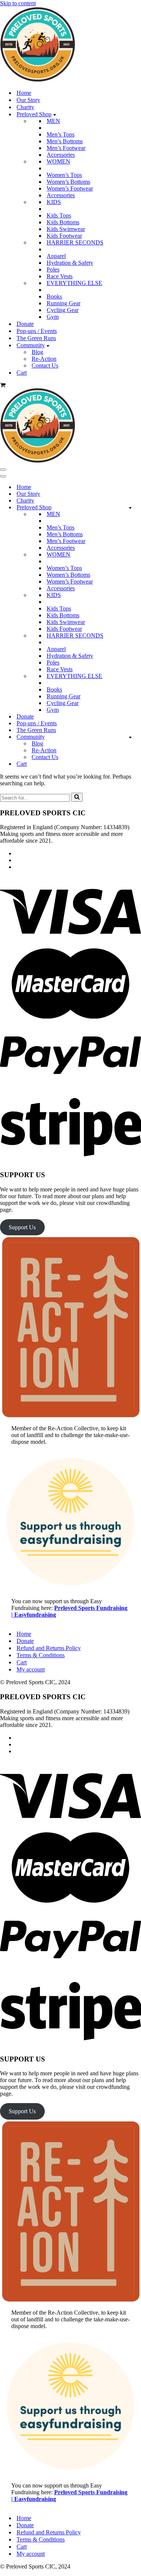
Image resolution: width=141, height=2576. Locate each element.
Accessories (61, 155)
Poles (53, 269)
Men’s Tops (61, 134)
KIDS (54, 202)
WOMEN (58, 161)
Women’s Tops (64, 175)
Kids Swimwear (66, 229)
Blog (37, 352)
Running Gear (64, 303)
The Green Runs (36, 338)
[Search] (77, 797)
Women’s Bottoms (68, 182)
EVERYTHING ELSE (74, 283)
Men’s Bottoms (65, 141)
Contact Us (45, 365)
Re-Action (44, 359)
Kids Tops (59, 215)
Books (54, 296)
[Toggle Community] (130, 737)
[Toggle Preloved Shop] (130, 508)
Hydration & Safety (70, 263)
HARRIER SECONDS (75, 242)
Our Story (28, 100)
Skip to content (18, 3)
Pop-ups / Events (37, 331)
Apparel (56, 256)
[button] (55, 114)
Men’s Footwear (66, 148)
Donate (25, 324)
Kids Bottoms (63, 222)
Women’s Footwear (70, 188)
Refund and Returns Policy (49, 1648)
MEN (53, 121)
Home (24, 93)
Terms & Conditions (41, 1655)
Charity (25, 107)
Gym (53, 317)
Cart (22, 373)
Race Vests (60, 276)
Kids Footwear (64, 236)
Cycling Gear (63, 310)
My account (31, 1669)
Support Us (22, 1227)
